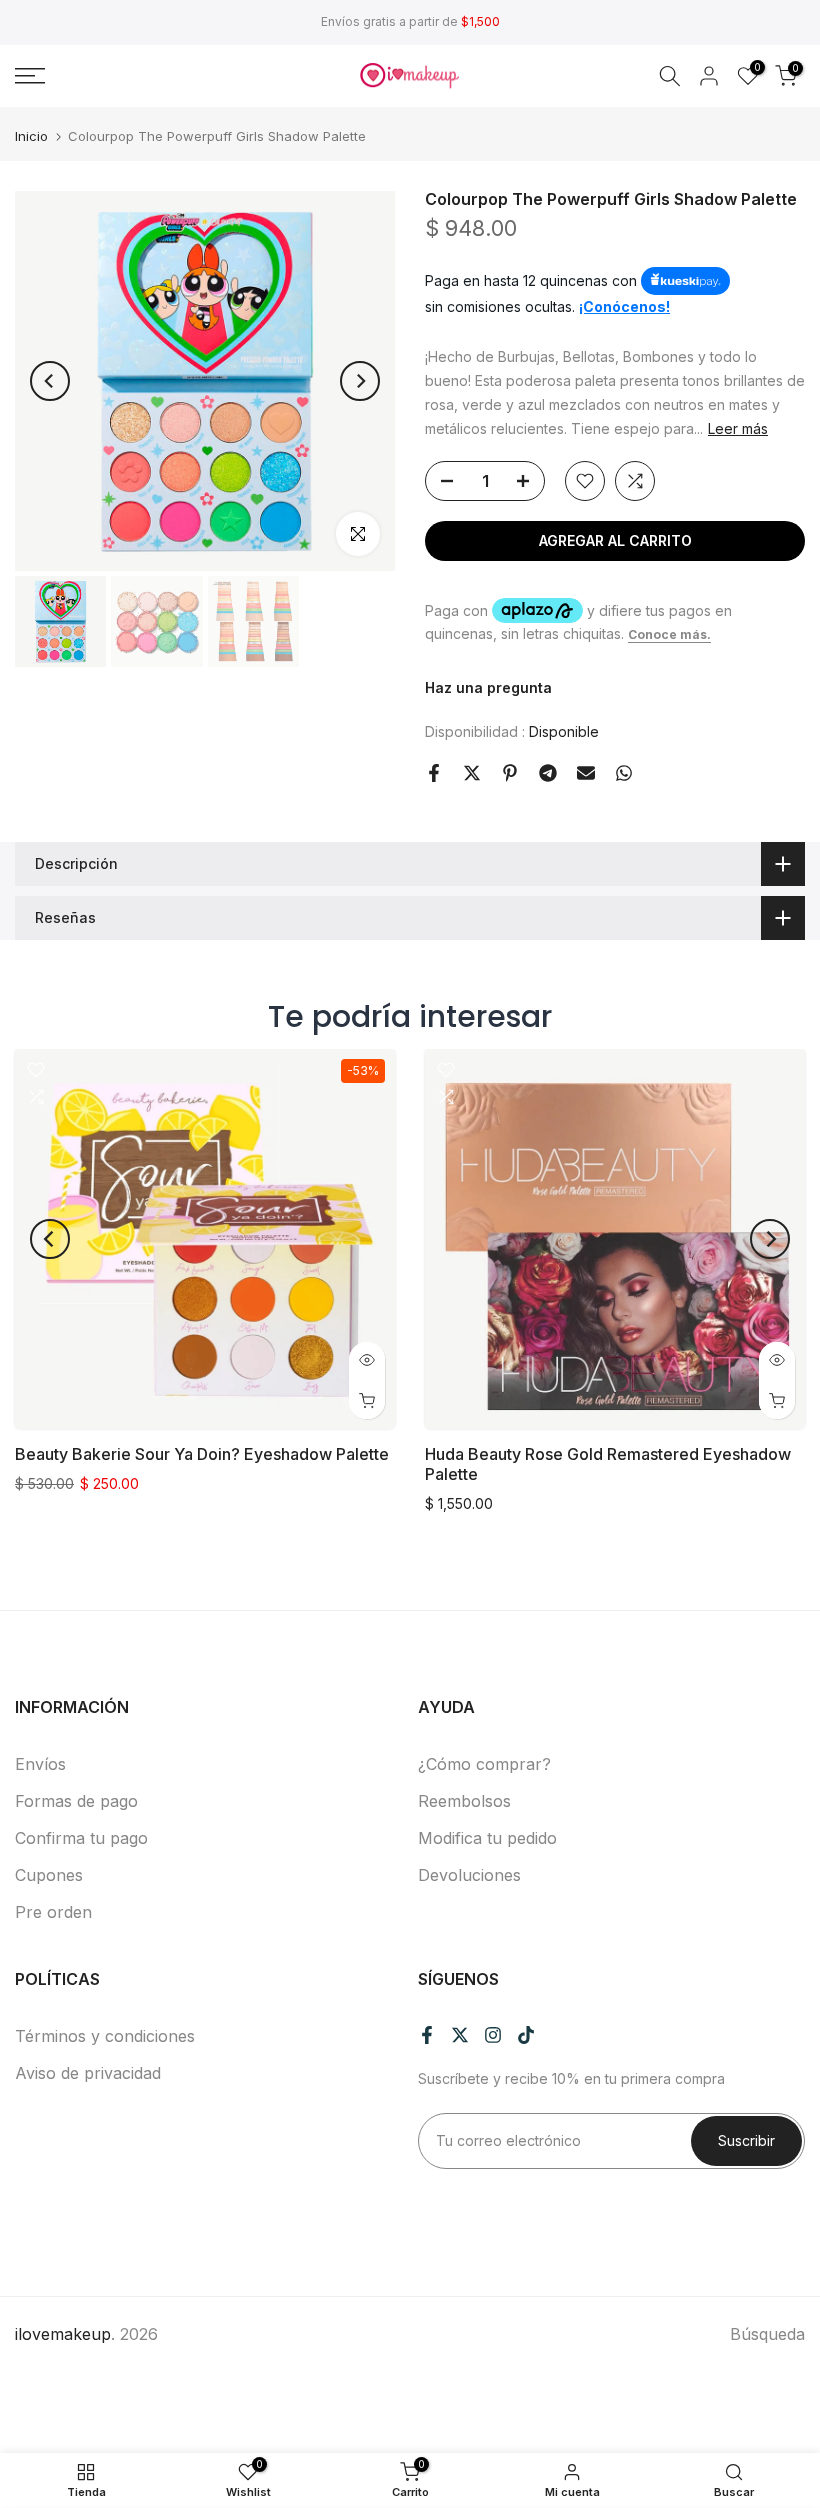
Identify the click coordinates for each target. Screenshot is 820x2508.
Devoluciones (469, 1875)
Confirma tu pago (81, 1838)
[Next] (360, 381)
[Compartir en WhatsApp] (624, 773)
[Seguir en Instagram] (493, 2035)
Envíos (40, 1764)
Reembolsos (464, 1801)
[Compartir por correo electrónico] (586, 773)
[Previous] (50, 381)
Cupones (49, 1875)
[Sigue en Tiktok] (526, 2035)
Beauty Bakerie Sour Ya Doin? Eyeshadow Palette (202, 1454)
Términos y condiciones (105, 2036)
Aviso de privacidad (88, 2073)
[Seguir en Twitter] (460, 2035)
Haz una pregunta (488, 687)
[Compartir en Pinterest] (510, 773)
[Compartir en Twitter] (472, 773)
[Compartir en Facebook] (434, 773)
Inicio (31, 136)
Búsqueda (767, 2334)
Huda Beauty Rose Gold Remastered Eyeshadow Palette (608, 1464)
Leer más (738, 428)
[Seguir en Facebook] (427, 2035)
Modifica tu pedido (487, 1838)
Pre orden (53, 1912)
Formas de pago (76, 1801)
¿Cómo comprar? (484, 1764)
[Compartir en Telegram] (548, 773)
